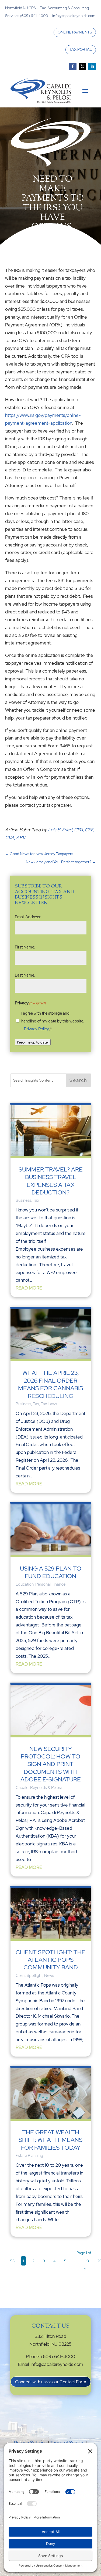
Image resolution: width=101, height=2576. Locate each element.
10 (87, 2261)
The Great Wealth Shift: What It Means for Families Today (50, 2140)
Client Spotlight (29, 1976)
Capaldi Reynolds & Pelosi (39, 1788)
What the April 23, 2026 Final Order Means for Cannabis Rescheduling (50, 1384)
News (49, 1976)
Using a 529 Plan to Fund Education (51, 1572)
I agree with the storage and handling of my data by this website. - (53, 1021)
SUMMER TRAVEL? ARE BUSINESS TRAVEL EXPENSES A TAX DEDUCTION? (51, 1181)
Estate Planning (29, 2156)
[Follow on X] (82, 66)
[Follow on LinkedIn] (92, 66)
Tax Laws (49, 1404)
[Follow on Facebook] (73, 66)
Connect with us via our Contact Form (51, 2382)
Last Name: (25, 975)
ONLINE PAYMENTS (75, 32)
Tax (36, 1200)
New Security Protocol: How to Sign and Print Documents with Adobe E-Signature (51, 1764)
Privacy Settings (30, 2443)
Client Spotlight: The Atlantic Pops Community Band (50, 1960)
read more (29, 1288)
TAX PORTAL (81, 49)
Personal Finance (50, 1584)
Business (23, 1200)
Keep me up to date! (33, 1042)
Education (25, 1584)
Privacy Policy (36, 1029)
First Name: (25, 947)
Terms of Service (67, 2443)
